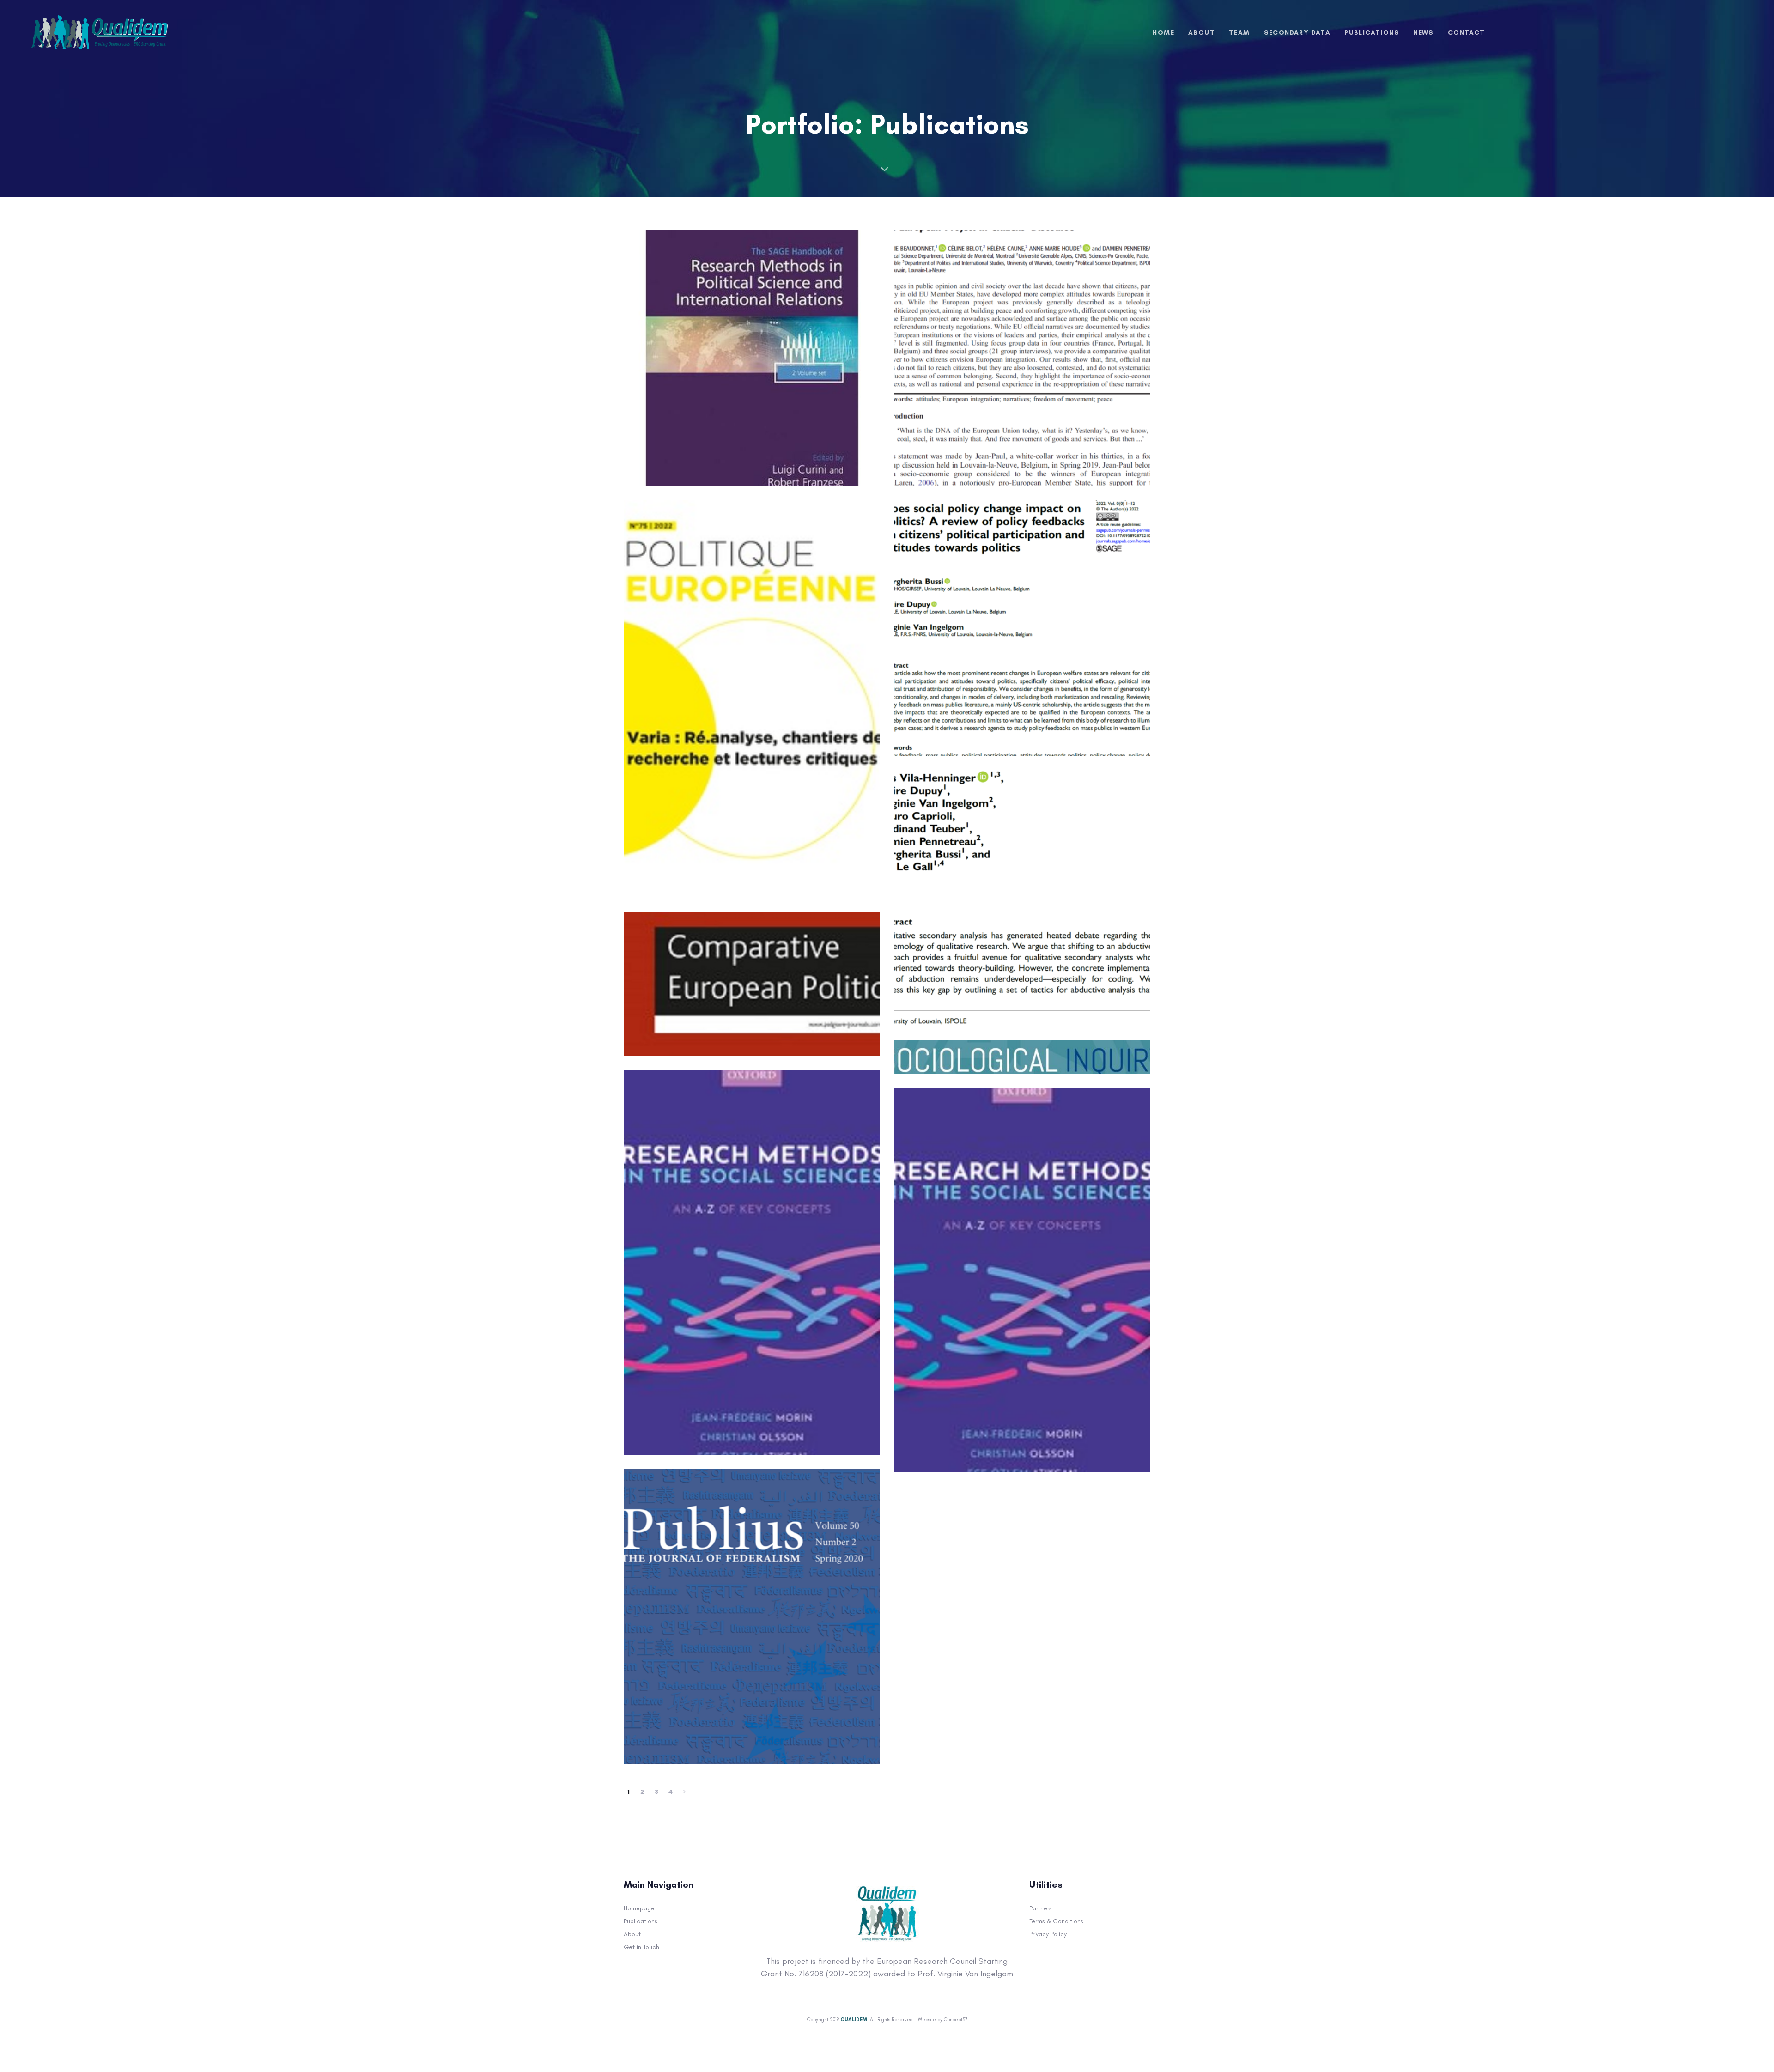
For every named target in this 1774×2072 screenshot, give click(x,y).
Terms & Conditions (1056, 1921)
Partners (1041, 1908)
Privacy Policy (1048, 1934)
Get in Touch (641, 1947)
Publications (641, 1921)
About (632, 1934)
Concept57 (956, 2020)
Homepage (639, 1908)
